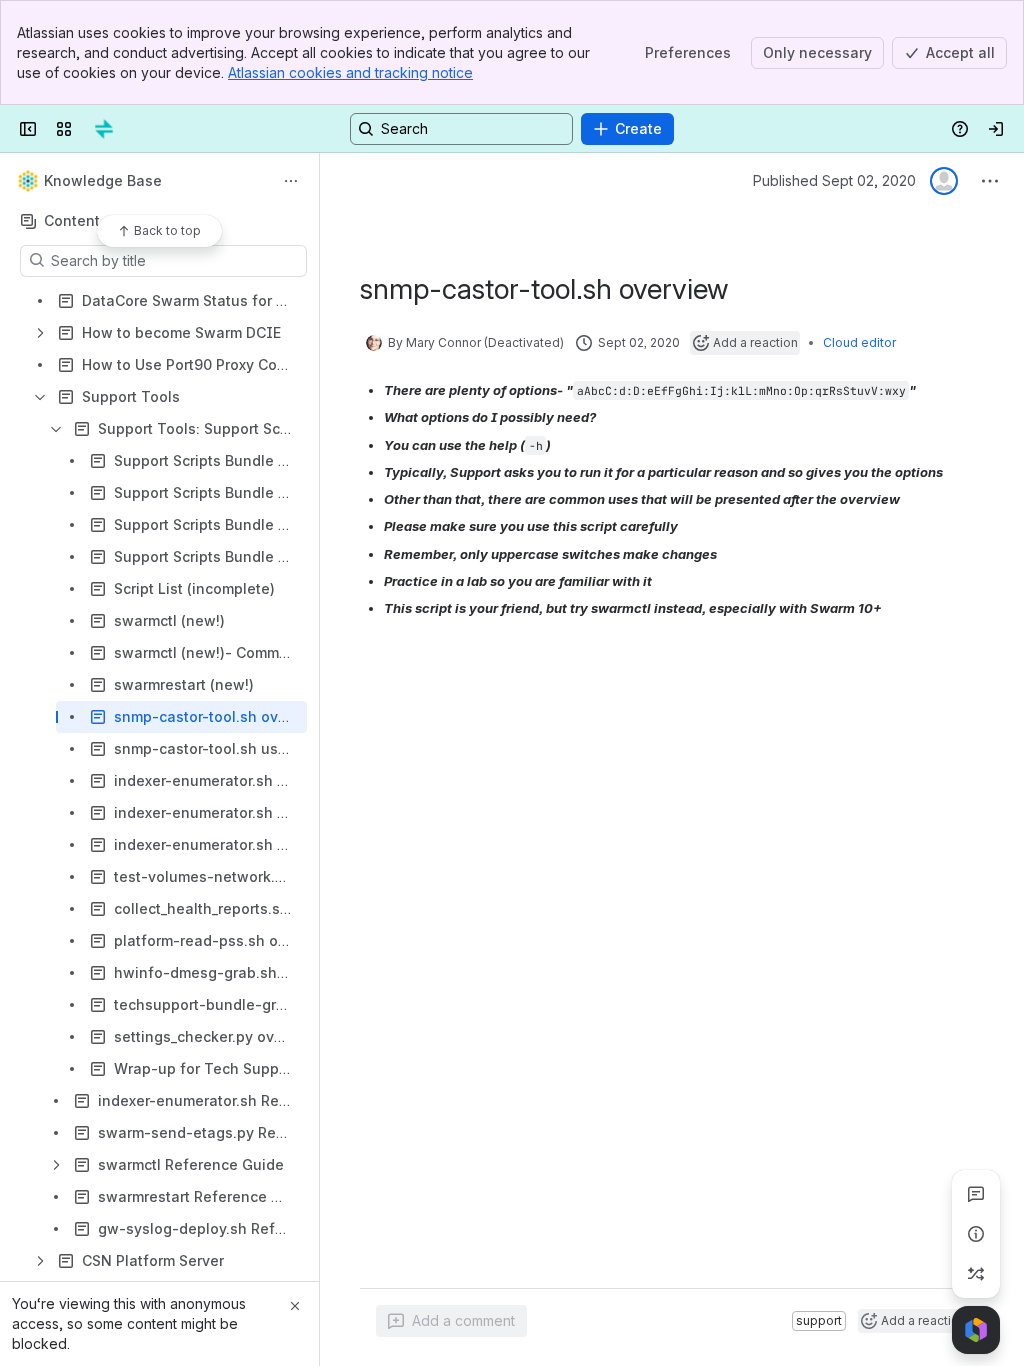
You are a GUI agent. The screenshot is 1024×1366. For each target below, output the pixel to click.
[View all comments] (976, 1194)
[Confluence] (104, 129)
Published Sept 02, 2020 (834, 180)
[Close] (295, 1306)
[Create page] (976, 1274)
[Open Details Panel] (976, 1234)
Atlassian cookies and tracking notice (350, 72)
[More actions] (291, 181)
